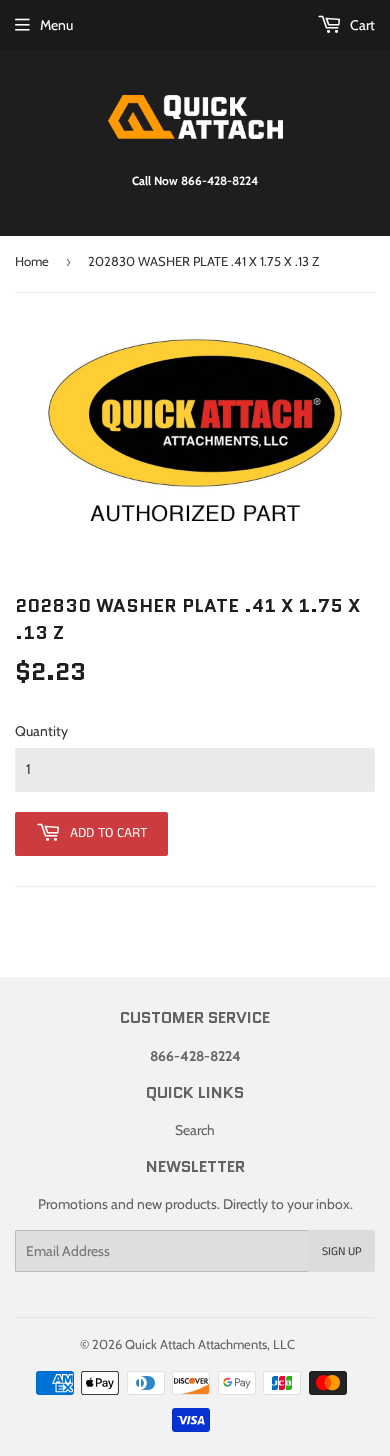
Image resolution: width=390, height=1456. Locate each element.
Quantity (41, 731)
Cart (361, 25)
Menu (56, 25)
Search (195, 1130)
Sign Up (342, 1251)
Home (32, 261)
